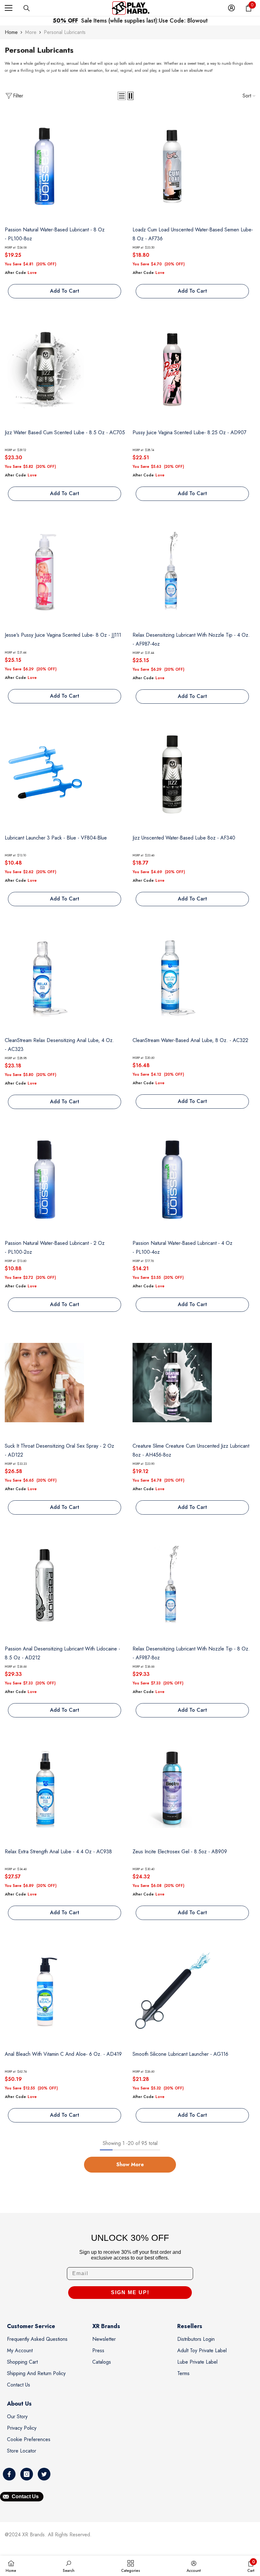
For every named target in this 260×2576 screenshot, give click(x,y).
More (31, 32)
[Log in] (231, 8)
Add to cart (65, 291)
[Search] (27, 8)
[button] (122, 96)
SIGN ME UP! (130, 2292)
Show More (130, 2164)
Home (11, 32)
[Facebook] (9, 2474)
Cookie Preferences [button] (29, 2439)
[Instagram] (27, 2474)
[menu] (9, 8)
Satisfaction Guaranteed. (186, 21)
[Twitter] (44, 2474)
